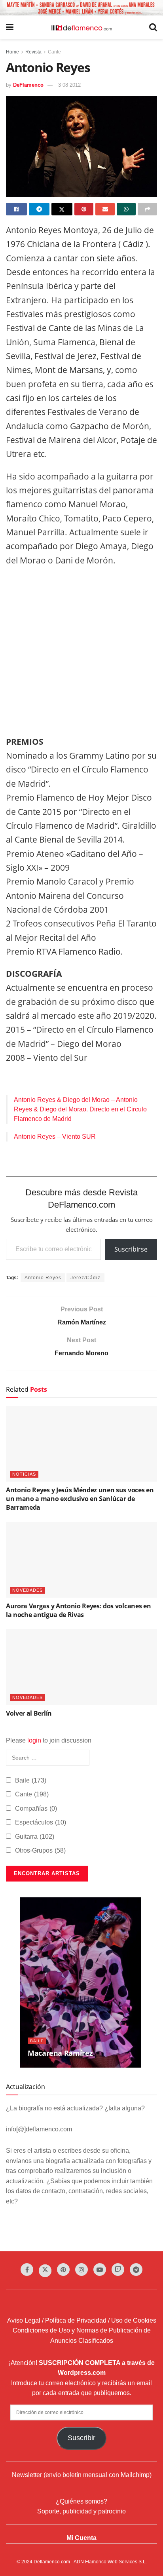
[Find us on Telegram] (136, 2270)
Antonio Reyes (43, 1278)
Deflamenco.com (52, 2562)
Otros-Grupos (40, 1850)
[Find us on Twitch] (118, 2270)
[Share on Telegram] (39, 209)
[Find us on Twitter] (45, 2271)
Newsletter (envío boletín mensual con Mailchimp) (82, 2475)
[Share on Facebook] (16, 209)
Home (12, 52)
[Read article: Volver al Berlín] (81, 1667)
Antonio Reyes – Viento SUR (55, 1137)
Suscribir (81, 2438)
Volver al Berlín (29, 1713)
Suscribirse (131, 1249)
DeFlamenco (28, 85)
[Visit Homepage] (81, 27)
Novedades (27, 1590)
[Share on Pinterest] (84, 209)
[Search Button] (153, 27)
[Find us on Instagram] (81, 2270)
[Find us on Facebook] (27, 2270)
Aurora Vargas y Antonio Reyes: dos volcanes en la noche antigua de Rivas (78, 1610)
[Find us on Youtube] (100, 2270)
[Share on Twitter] (62, 209)
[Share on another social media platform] (147, 209)
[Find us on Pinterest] (63, 2270)
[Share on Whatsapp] (126, 209)
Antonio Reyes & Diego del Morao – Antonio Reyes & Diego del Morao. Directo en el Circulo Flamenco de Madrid (80, 1109)
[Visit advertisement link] (81, 8)
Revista (33, 52)
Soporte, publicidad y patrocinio (81, 2511)
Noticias (24, 1474)
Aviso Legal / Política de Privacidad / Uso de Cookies (82, 2320)
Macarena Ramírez (60, 2053)
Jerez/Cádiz (85, 1278)
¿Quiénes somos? (81, 2501)
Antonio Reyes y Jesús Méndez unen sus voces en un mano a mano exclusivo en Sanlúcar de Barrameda (80, 1499)
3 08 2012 (69, 85)
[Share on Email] (105, 209)
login (34, 1740)
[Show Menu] (10, 27)
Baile (31, 1780)
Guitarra (35, 1837)
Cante (54, 52)
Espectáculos (41, 1822)
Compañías (36, 1808)
